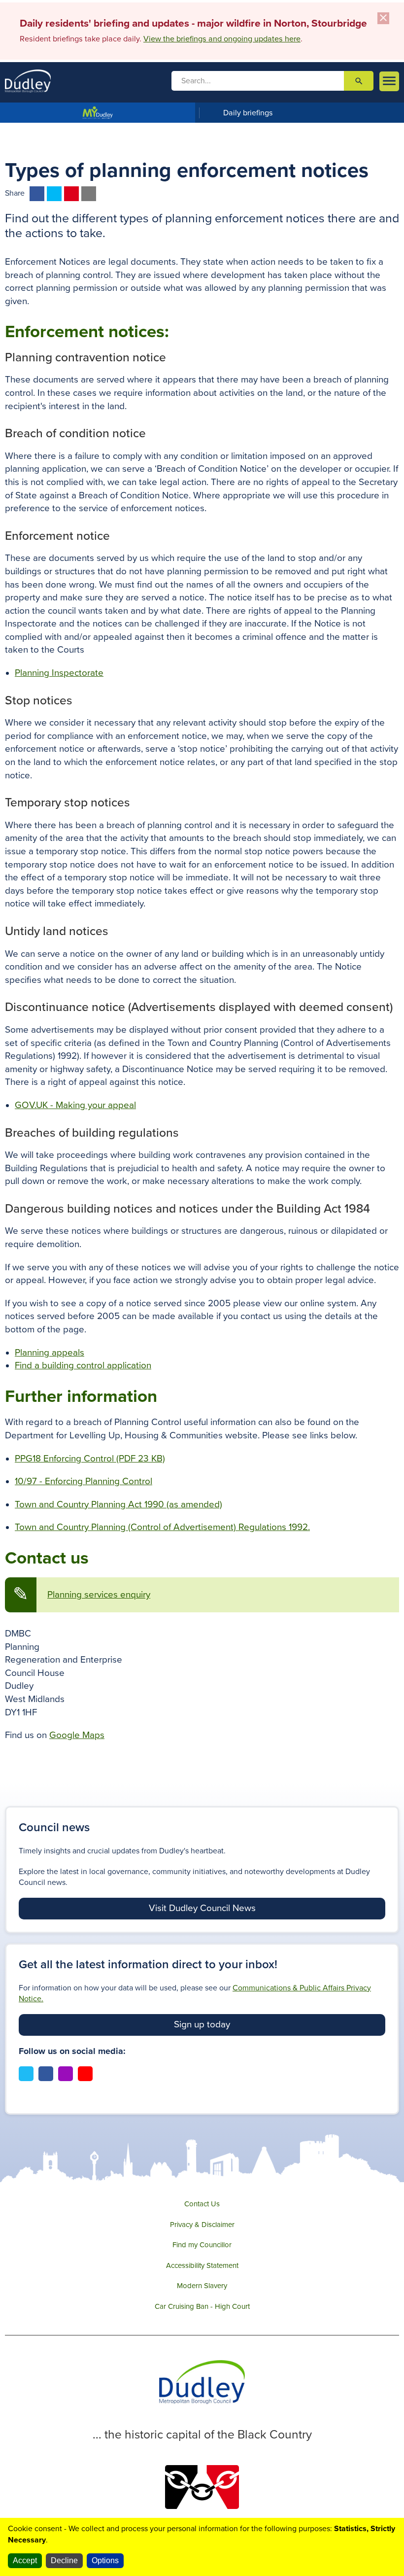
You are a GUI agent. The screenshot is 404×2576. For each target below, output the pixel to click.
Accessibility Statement (202, 2265)
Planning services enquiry (99, 1595)
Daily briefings (248, 113)
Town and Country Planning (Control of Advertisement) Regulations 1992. (162, 1527)
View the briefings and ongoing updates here (222, 39)
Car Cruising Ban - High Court (202, 2306)
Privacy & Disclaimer (202, 2225)
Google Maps (77, 1735)
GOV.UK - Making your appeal (75, 1105)
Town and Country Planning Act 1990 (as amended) (118, 1504)
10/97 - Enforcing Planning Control (84, 1481)
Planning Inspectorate (59, 673)
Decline (64, 2560)
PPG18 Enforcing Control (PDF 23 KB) (90, 1459)
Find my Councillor (202, 2245)
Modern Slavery (202, 2286)
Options (105, 2560)
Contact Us (202, 2204)
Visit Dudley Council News (202, 1908)
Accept (25, 2560)
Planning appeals (50, 1353)
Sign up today (202, 2024)
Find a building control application (83, 1365)
